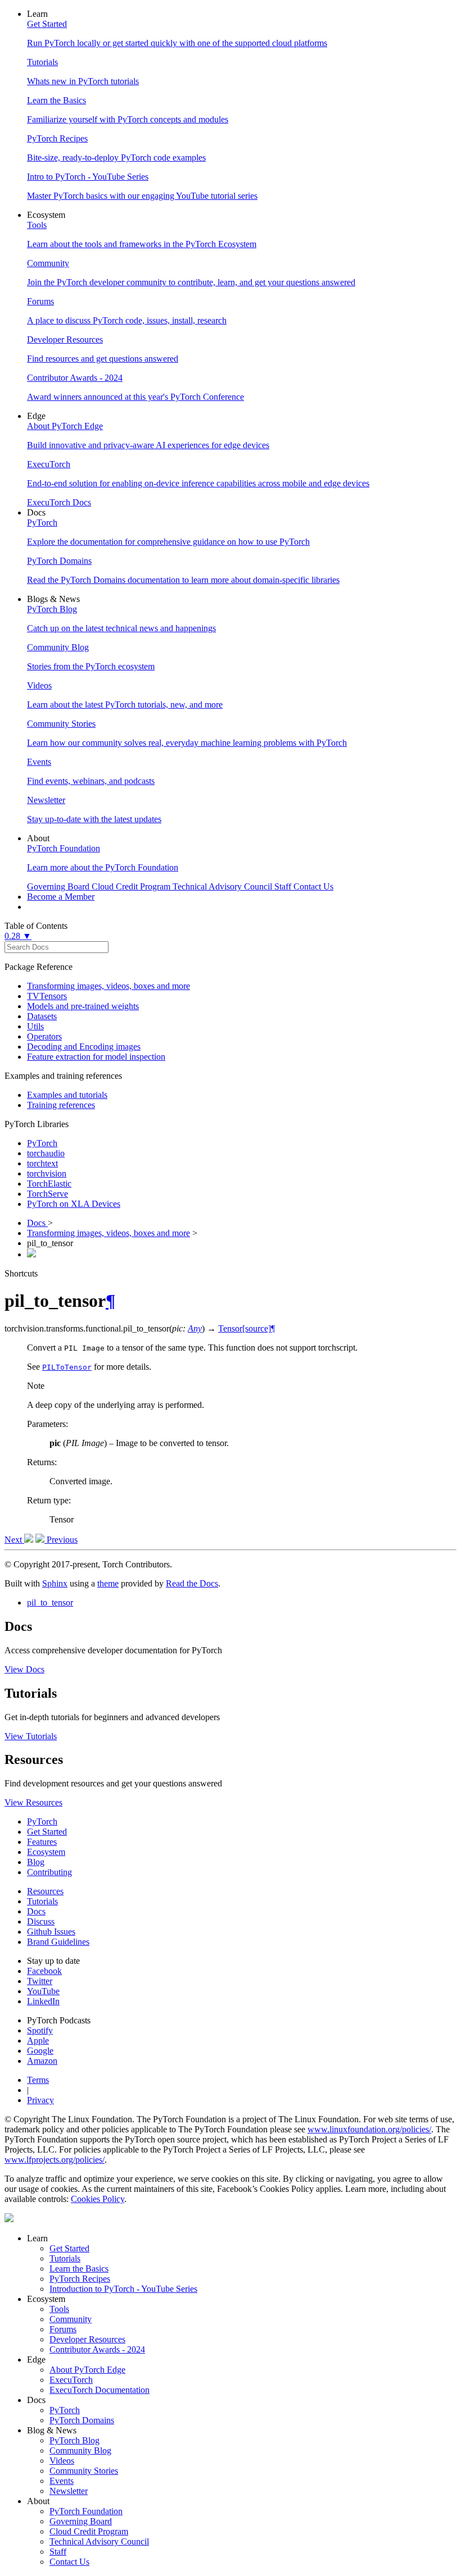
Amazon (42, 2061)
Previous (61, 1540)
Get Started (47, 1832)
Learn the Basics (79, 2269)
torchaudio (46, 1153)
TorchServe (48, 1194)
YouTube (43, 1991)
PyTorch (42, 1143)
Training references (61, 1105)
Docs (37, 1223)
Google (40, 2051)
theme (108, 1583)
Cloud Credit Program (89, 2531)
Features (42, 1842)
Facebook (44, 1971)
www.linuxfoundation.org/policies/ (369, 2129)
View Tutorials (31, 1736)
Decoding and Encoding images (84, 1047)
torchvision (47, 1173)
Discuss (41, 1921)
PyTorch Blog (74, 2440)
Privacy (40, 2100)
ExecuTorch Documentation (100, 2390)
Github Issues (51, 1932)
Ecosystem (46, 1852)
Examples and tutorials (67, 1095)
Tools (59, 2309)
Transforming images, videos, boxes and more (109, 986)
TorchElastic (49, 1184)
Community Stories (84, 2471)
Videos (62, 2461)
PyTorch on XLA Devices (74, 1204)
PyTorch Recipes (80, 2279)
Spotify (40, 2030)
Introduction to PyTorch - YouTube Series (123, 2289)
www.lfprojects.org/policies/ (55, 2160)
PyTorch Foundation (86, 2511)
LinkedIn (43, 2001)
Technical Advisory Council (99, 2541)
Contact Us (69, 2562)
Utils (35, 1026)
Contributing (49, 1872)
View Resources (33, 1802)
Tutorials (42, 1901)
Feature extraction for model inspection (96, 1057)
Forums (63, 2329)
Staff (58, 2552)
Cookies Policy (98, 2199)
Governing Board (81, 2521)
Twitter (40, 1981)
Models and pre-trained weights (83, 1006)
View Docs (24, 1669)
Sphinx (55, 1583)
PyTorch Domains (82, 2420)
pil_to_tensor (50, 1602)
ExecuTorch (71, 2380)
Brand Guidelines (58, 1942)
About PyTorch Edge (87, 2370)
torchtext (42, 1163)
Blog (36, 1862)
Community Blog (80, 2450)
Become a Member (61, 897)
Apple (38, 2041)
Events (62, 2481)
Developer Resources (87, 2339)
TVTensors (47, 996)
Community (71, 2319)
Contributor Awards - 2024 (97, 2349)
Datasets (42, 1016)
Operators (44, 1036)
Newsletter (69, 2491)
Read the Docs (192, 1583)
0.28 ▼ (18, 936)
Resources (45, 1891)
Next (14, 1540)
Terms (38, 2080)
